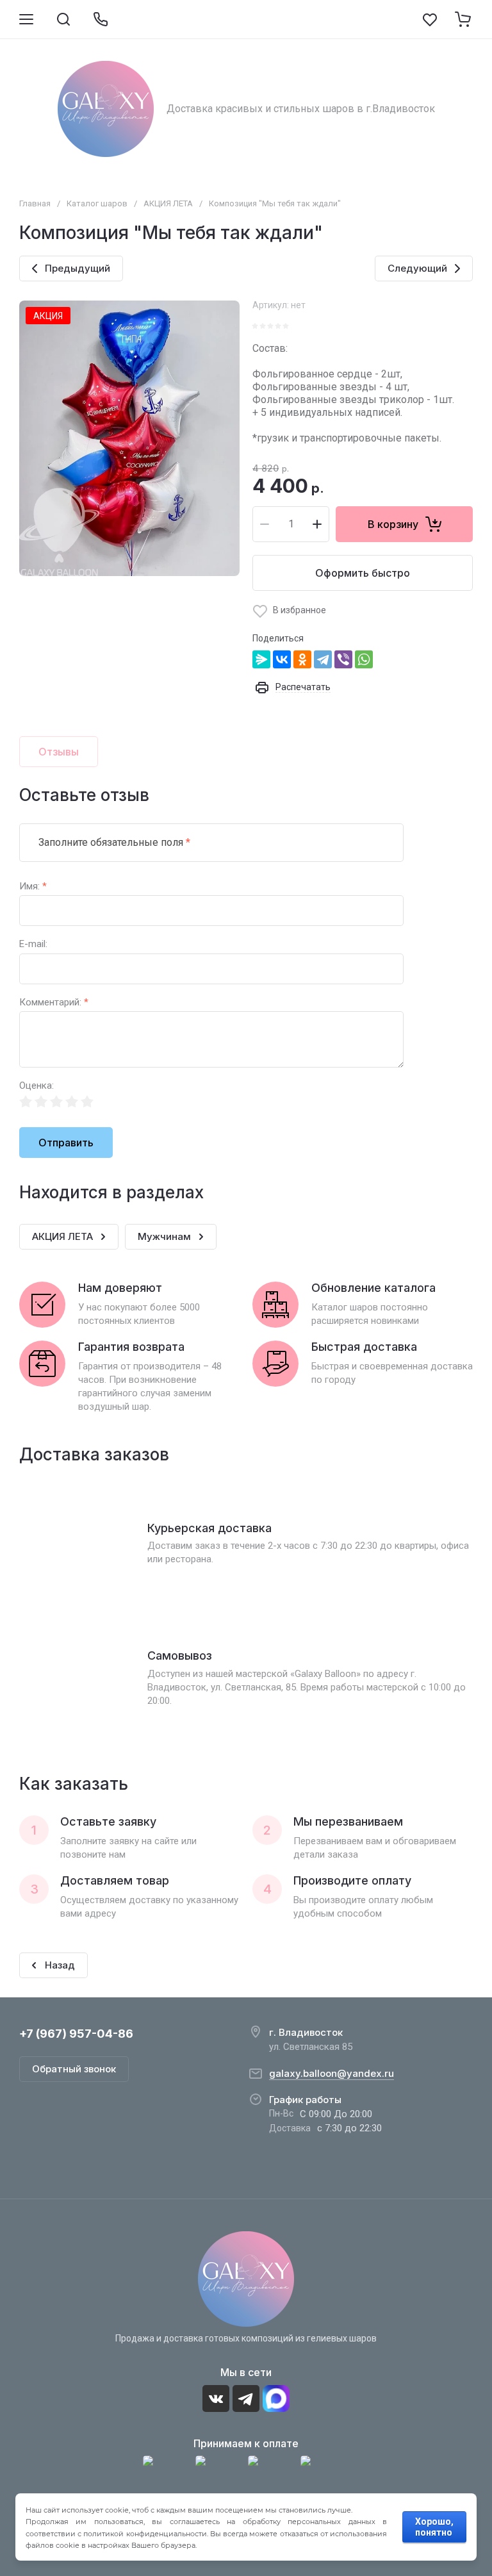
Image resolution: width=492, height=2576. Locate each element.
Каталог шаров (97, 203)
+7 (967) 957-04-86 (76, 2034)
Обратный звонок (74, 2069)
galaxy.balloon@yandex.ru (332, 2073)
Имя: (33, 887)
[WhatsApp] (364, 659)
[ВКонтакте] (282, 659)
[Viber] (343, 659)
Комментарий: (54, 1003)
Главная (35, 203)
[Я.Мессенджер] (261, 659)
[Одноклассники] (302, 659)
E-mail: (33, 944)
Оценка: (37, 1086)
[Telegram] (323, 659)
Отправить (66, 1143)
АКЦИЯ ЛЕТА (168, 203)
